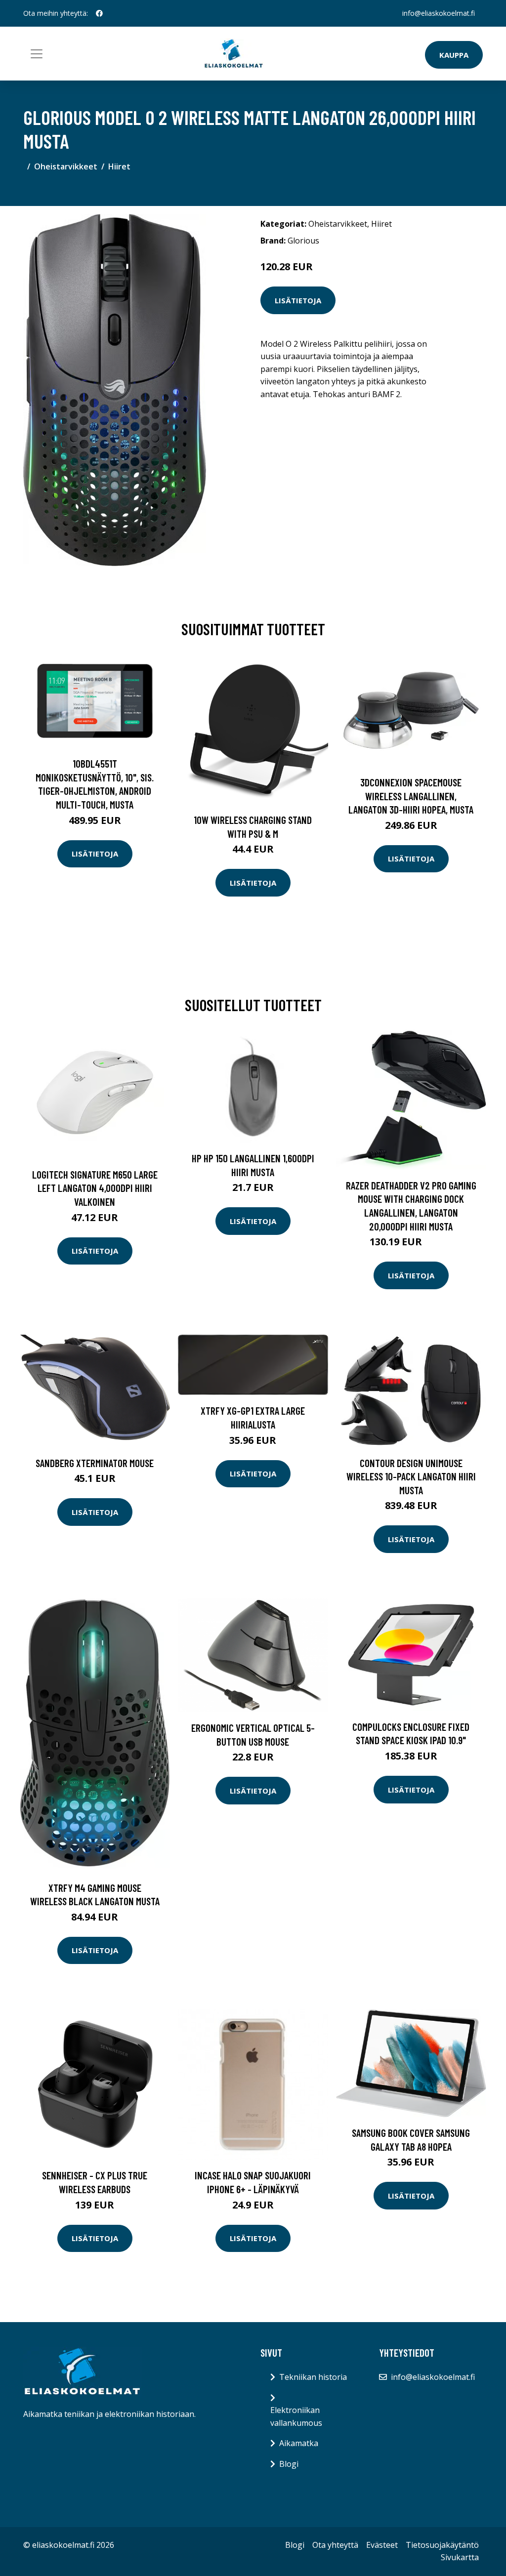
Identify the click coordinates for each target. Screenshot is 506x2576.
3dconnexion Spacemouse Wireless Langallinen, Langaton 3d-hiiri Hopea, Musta (411, 796)
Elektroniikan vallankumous (296, 2416)
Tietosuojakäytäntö (442, 2545)
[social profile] (99, 13)
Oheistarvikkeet (66, 166)
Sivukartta (460, 2557)
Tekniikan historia (313, 2377)
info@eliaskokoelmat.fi (439, 13)
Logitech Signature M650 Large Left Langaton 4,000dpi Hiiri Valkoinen (95, 1188)
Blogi (289, 2464)
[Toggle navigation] (37, 54)
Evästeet (382, 2545)
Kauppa (454, 55)
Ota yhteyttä (335, 2545)
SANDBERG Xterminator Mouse (95, 1463)
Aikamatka (299, 2443)
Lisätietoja (298, 300)
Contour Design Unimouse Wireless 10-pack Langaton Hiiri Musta (411, 1476)
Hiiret (119, 166)
